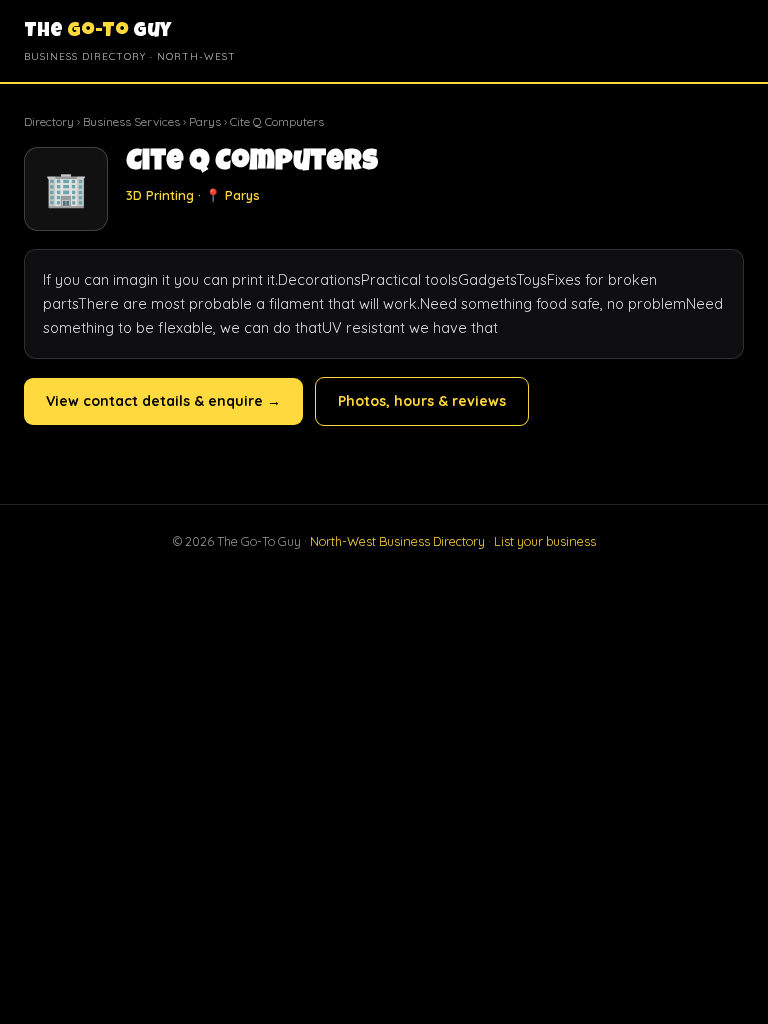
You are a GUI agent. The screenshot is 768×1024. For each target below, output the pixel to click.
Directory (49, 121)
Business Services (131, 121)
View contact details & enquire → (163, 401)
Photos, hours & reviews (422, 401)
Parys (205, 121)
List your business (545, 541)
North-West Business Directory (397, 541)
